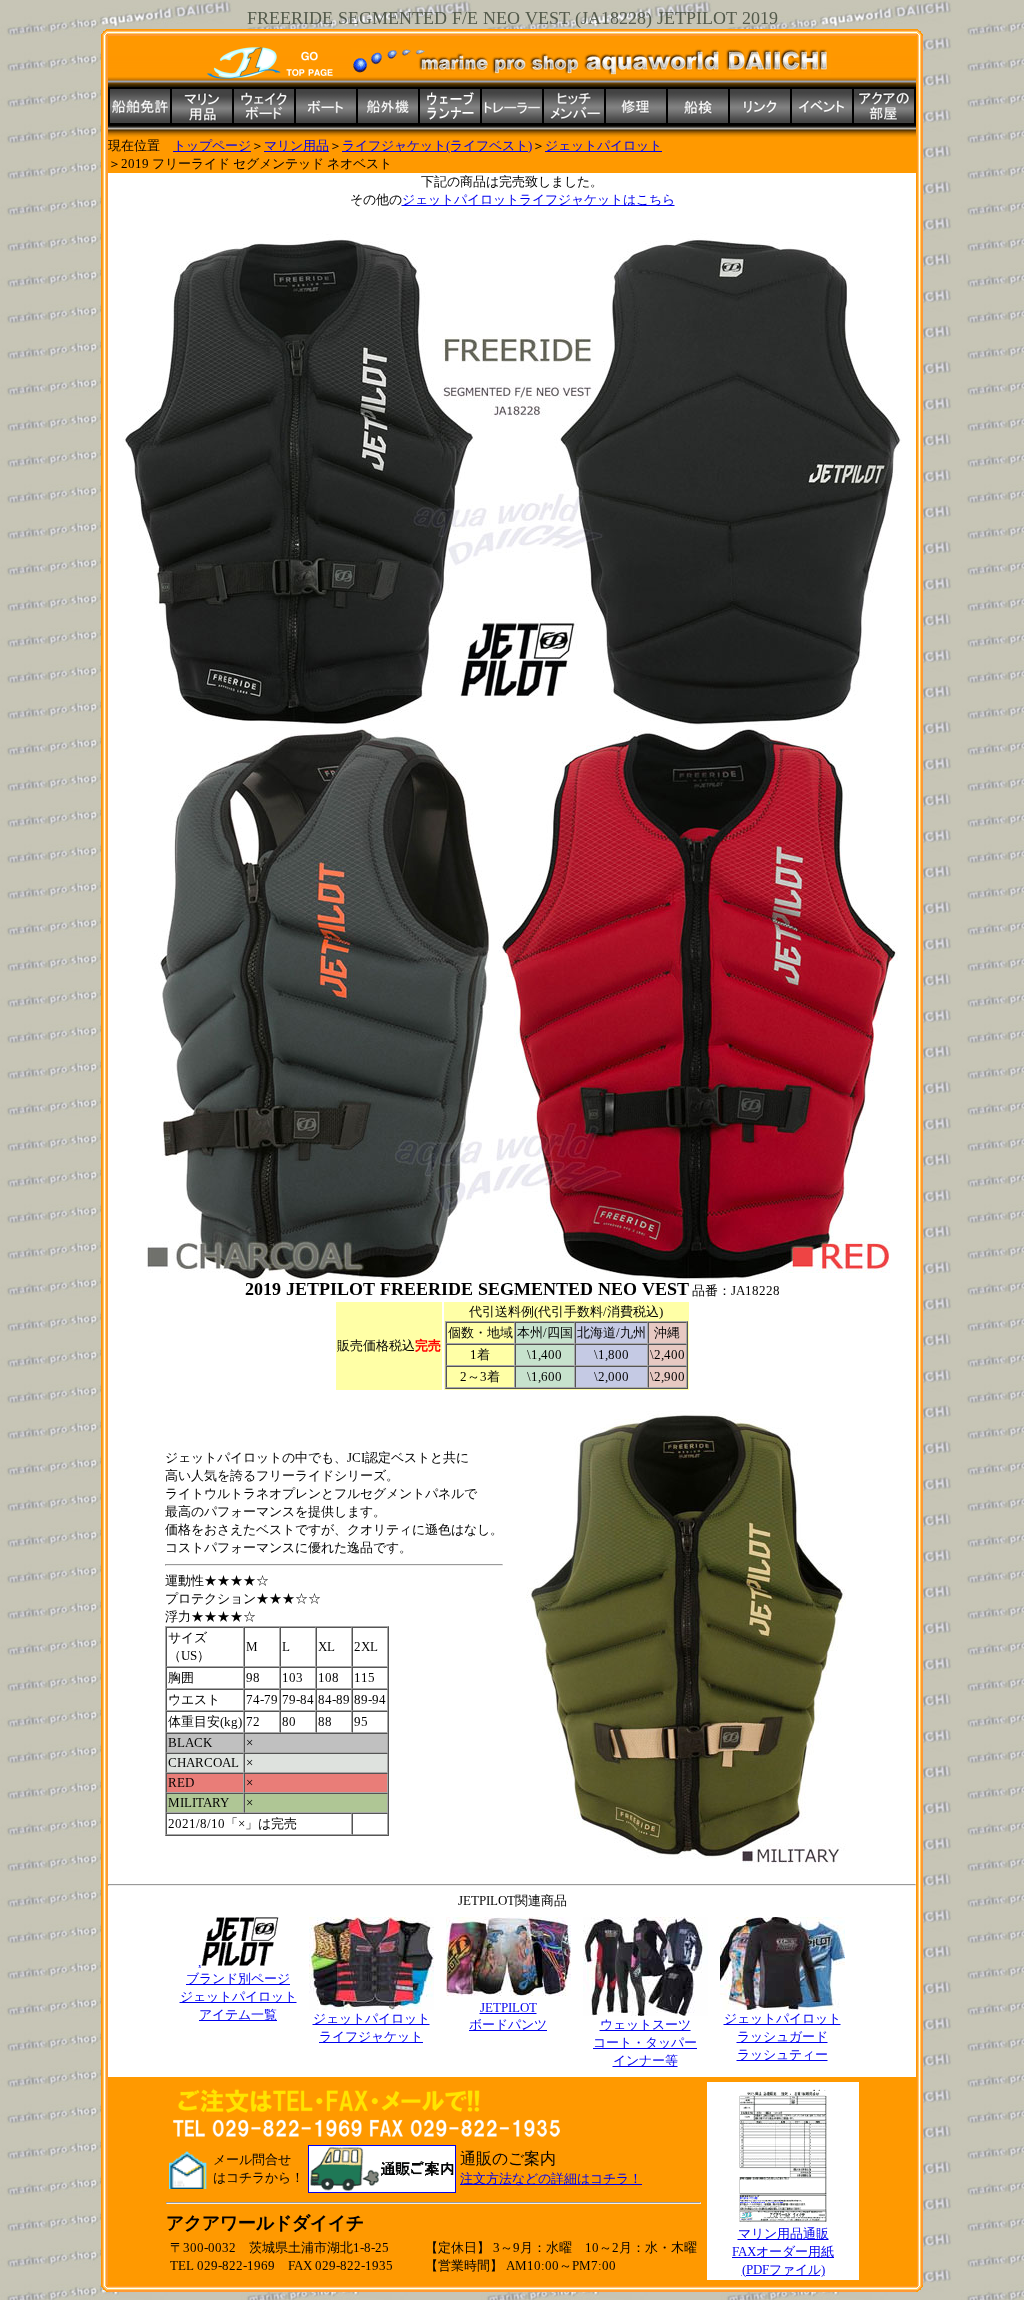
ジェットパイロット (603, 145)
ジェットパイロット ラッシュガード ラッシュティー (782, 2036)
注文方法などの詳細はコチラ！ (551, 2178)
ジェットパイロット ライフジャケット (371, 2027)
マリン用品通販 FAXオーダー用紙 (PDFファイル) (783, 2251)
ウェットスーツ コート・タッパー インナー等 (645, 2042)
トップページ (212, 145)
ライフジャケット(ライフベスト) (437, 145)
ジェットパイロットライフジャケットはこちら (538, 199)
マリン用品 (296, 145)
